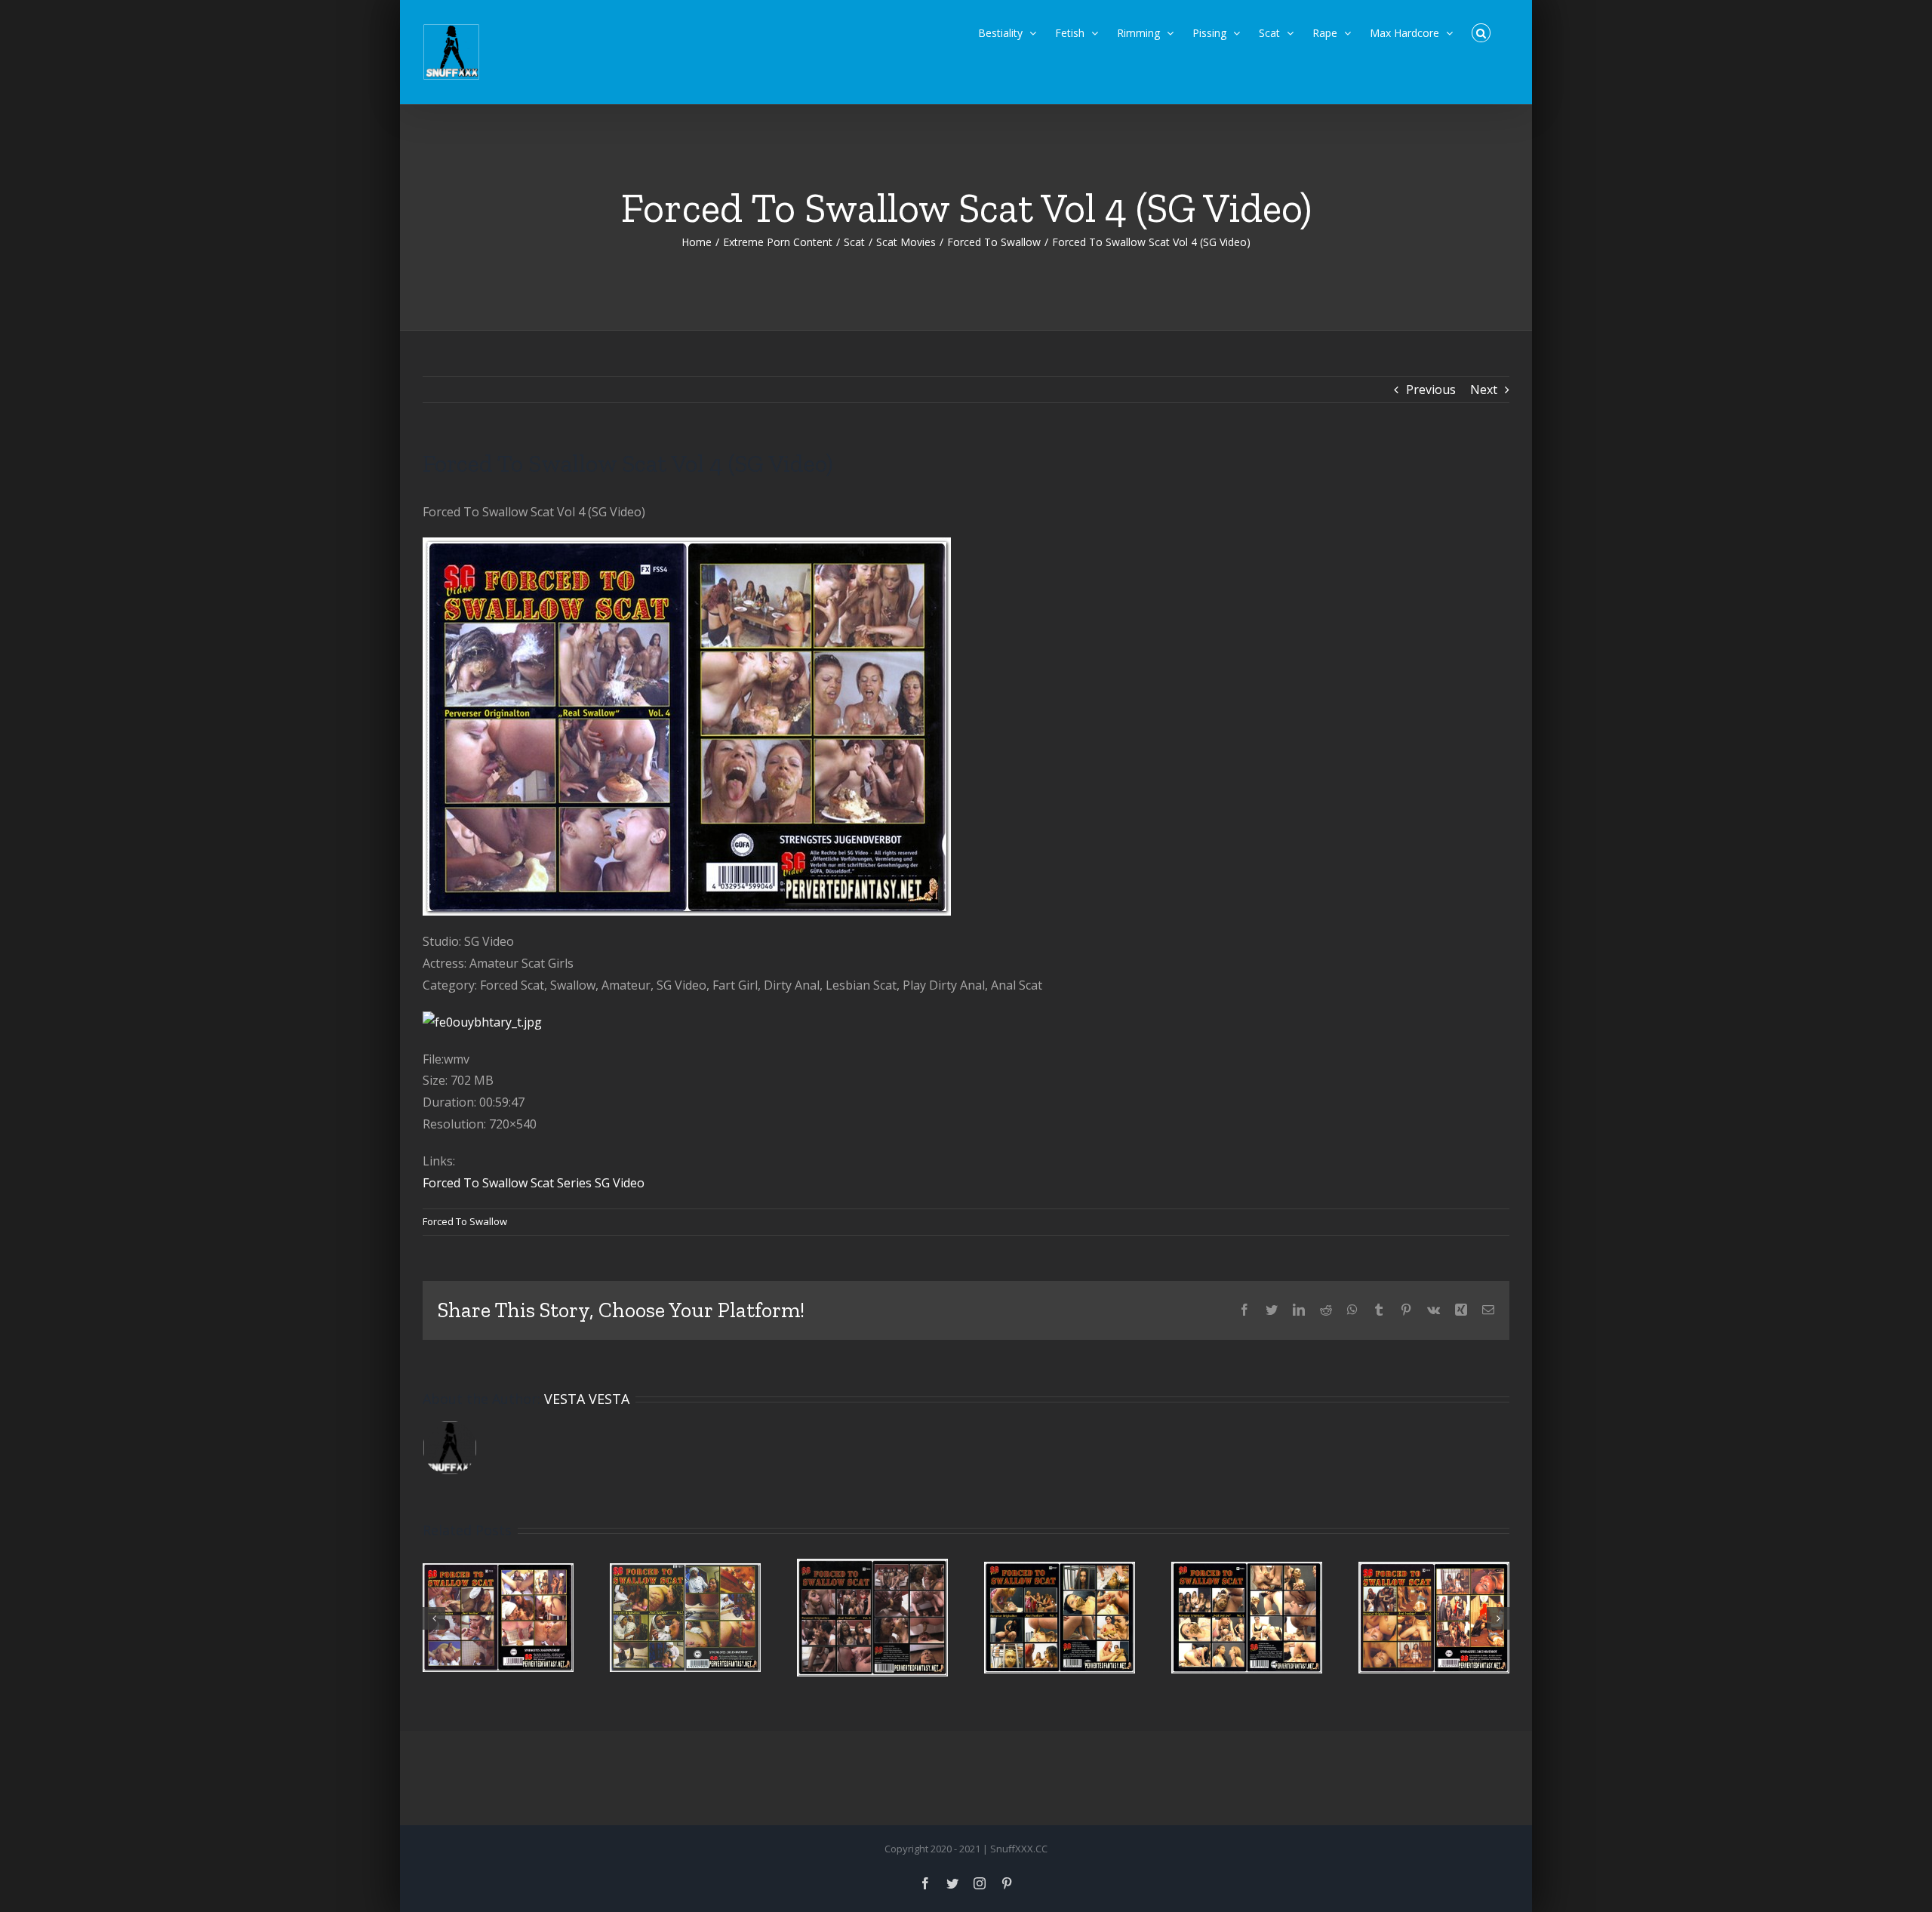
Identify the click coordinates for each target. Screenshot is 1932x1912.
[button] (1481, 32)
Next (1484, 389)
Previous (1431, 389)
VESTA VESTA (587, 1399)
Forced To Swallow (465, 1221)
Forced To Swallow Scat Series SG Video (534, 1183)
